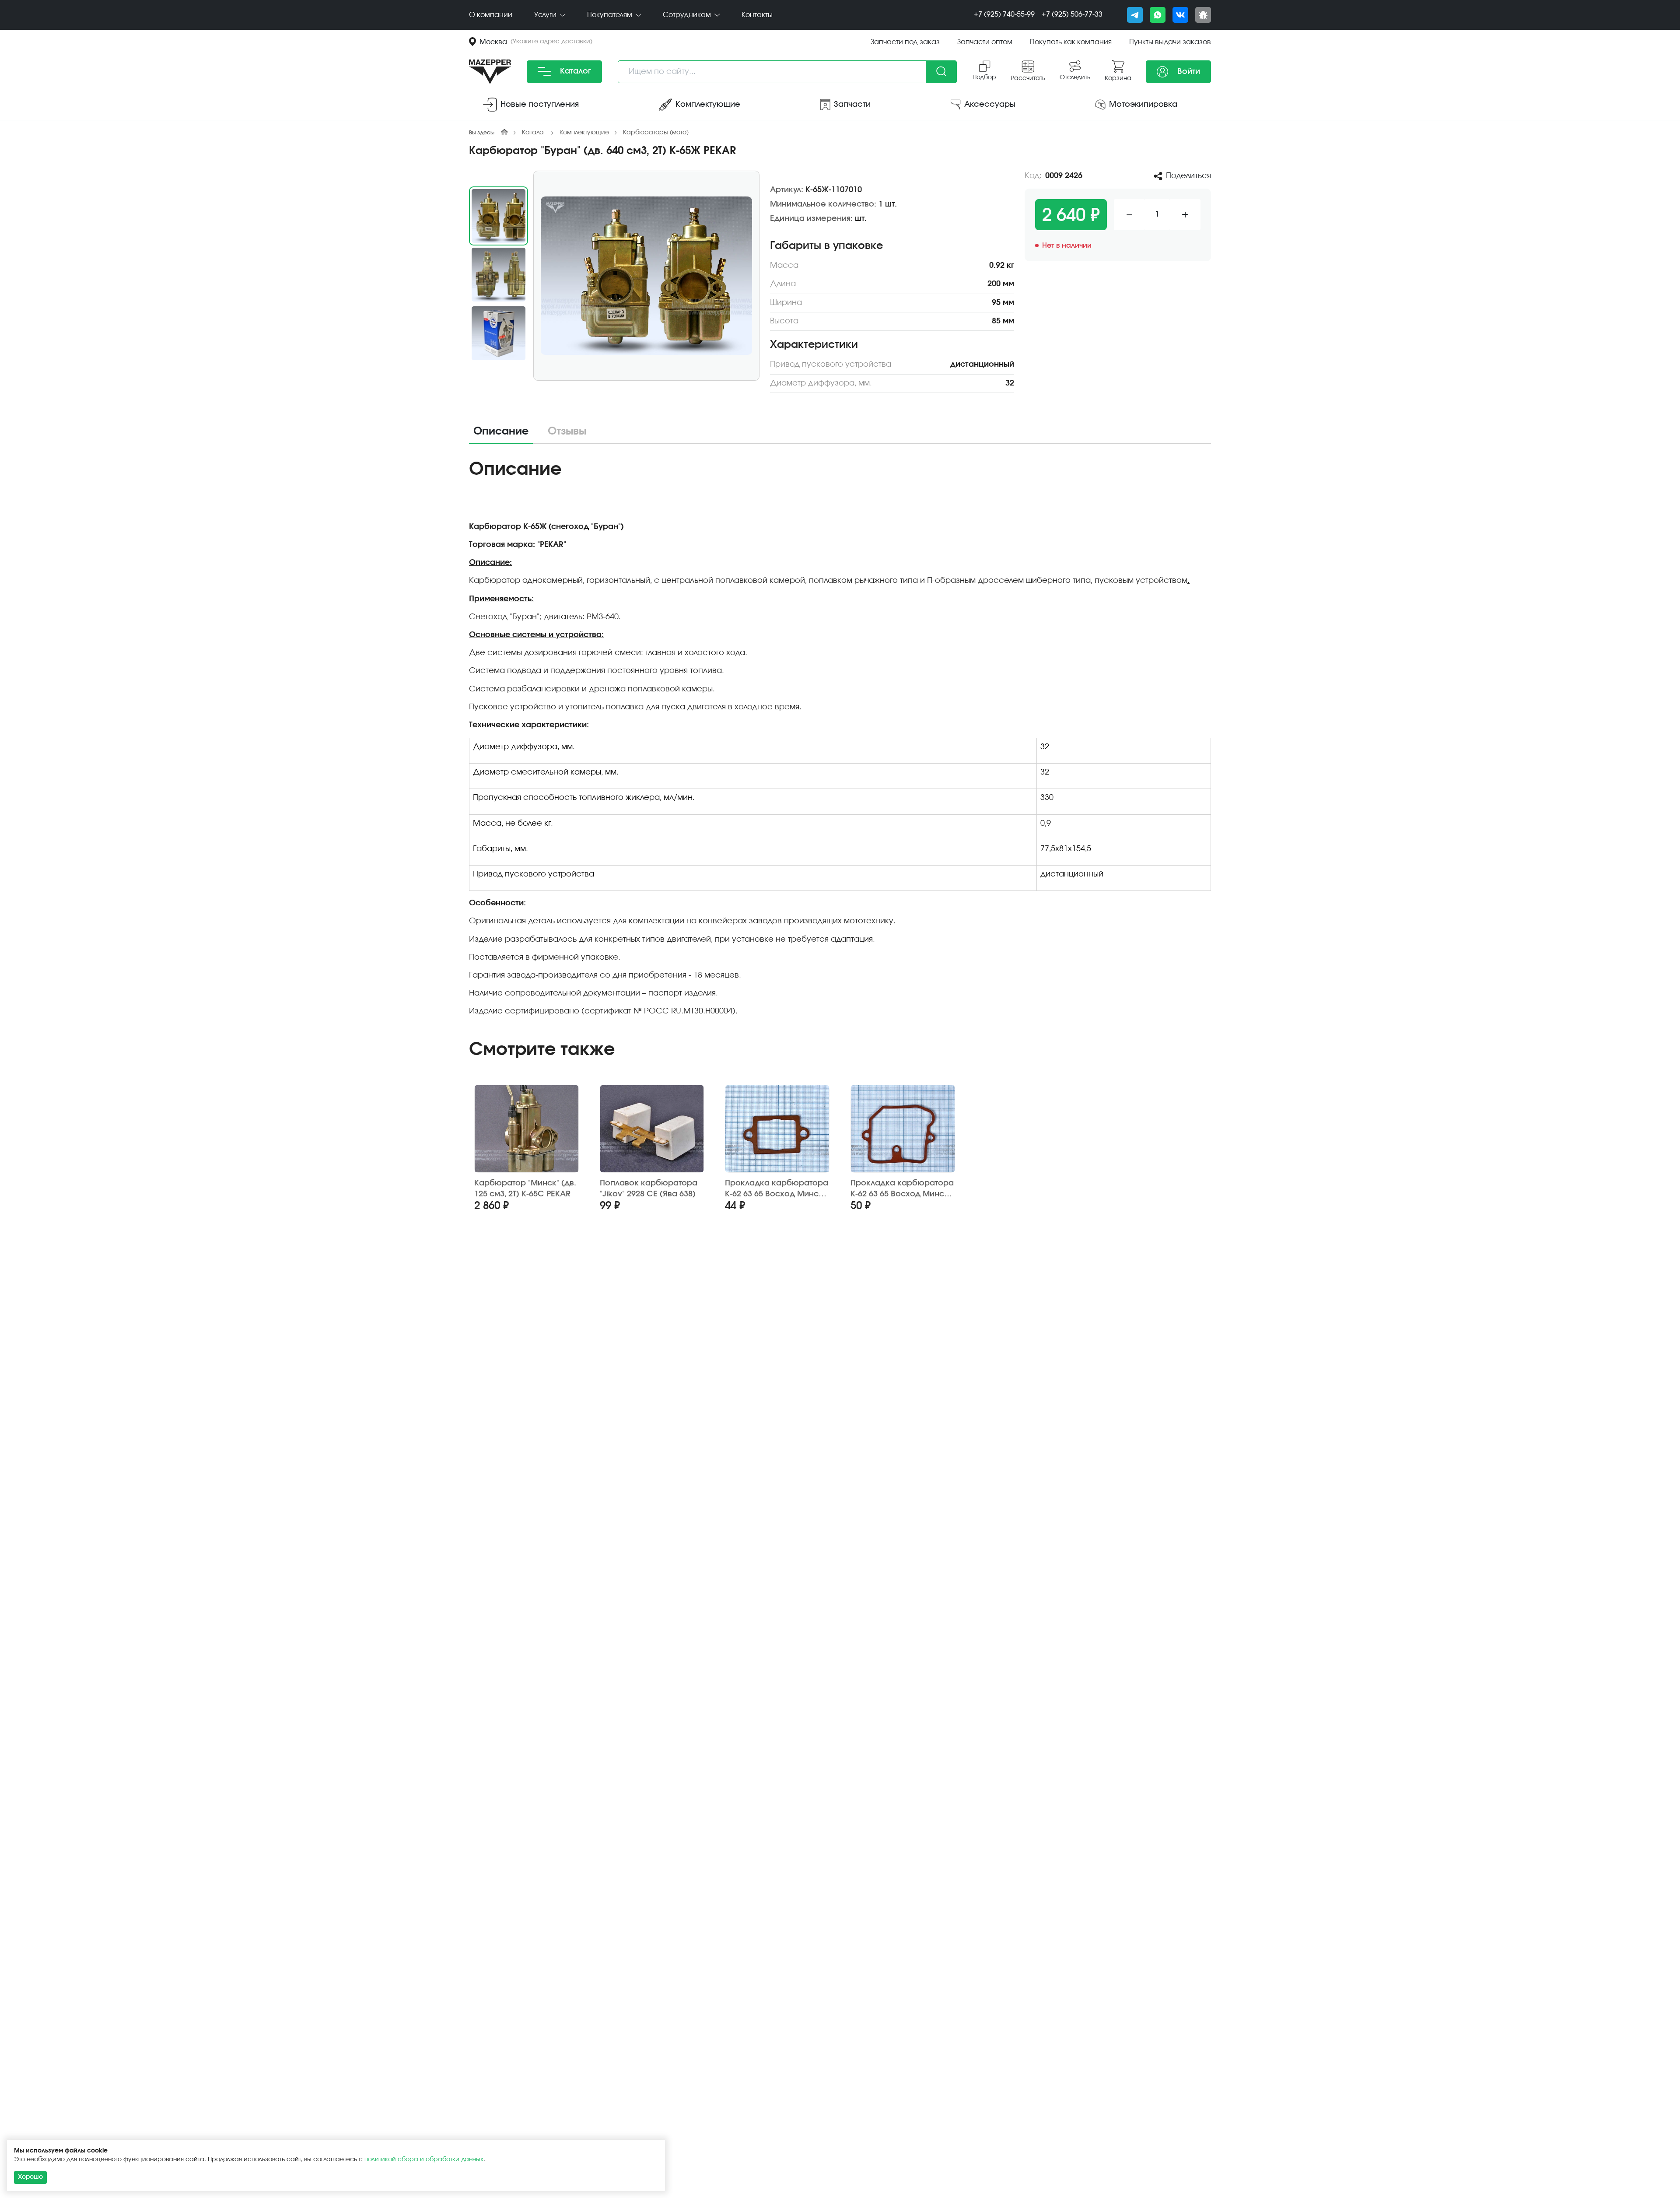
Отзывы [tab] (567, 431)
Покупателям (611, 15)
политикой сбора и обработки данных (424, 2159)
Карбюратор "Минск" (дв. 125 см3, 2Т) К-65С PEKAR (525, 1189)
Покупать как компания (1071, 42)
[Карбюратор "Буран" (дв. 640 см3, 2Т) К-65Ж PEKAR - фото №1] (646, 276)
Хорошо (30, 2177)
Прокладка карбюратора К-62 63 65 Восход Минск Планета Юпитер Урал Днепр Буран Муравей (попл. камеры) (902, 1189)
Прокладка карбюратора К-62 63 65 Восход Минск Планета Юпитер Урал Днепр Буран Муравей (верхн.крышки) (777, 1189)
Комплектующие (584, 133)
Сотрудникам (688, 15)
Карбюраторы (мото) (656, 133)
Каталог (574, 71)
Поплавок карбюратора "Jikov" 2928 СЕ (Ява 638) (649, 1189)
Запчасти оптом (985, 42)
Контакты (757, 15)
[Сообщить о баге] (1203, 15)
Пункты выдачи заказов (1170, 42)
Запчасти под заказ (905, 42)
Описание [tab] (501, 431)
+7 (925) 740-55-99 (1004, 14)
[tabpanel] (840, 741)
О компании (491, 15)
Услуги (546, 15)
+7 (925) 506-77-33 (1072, 14)
